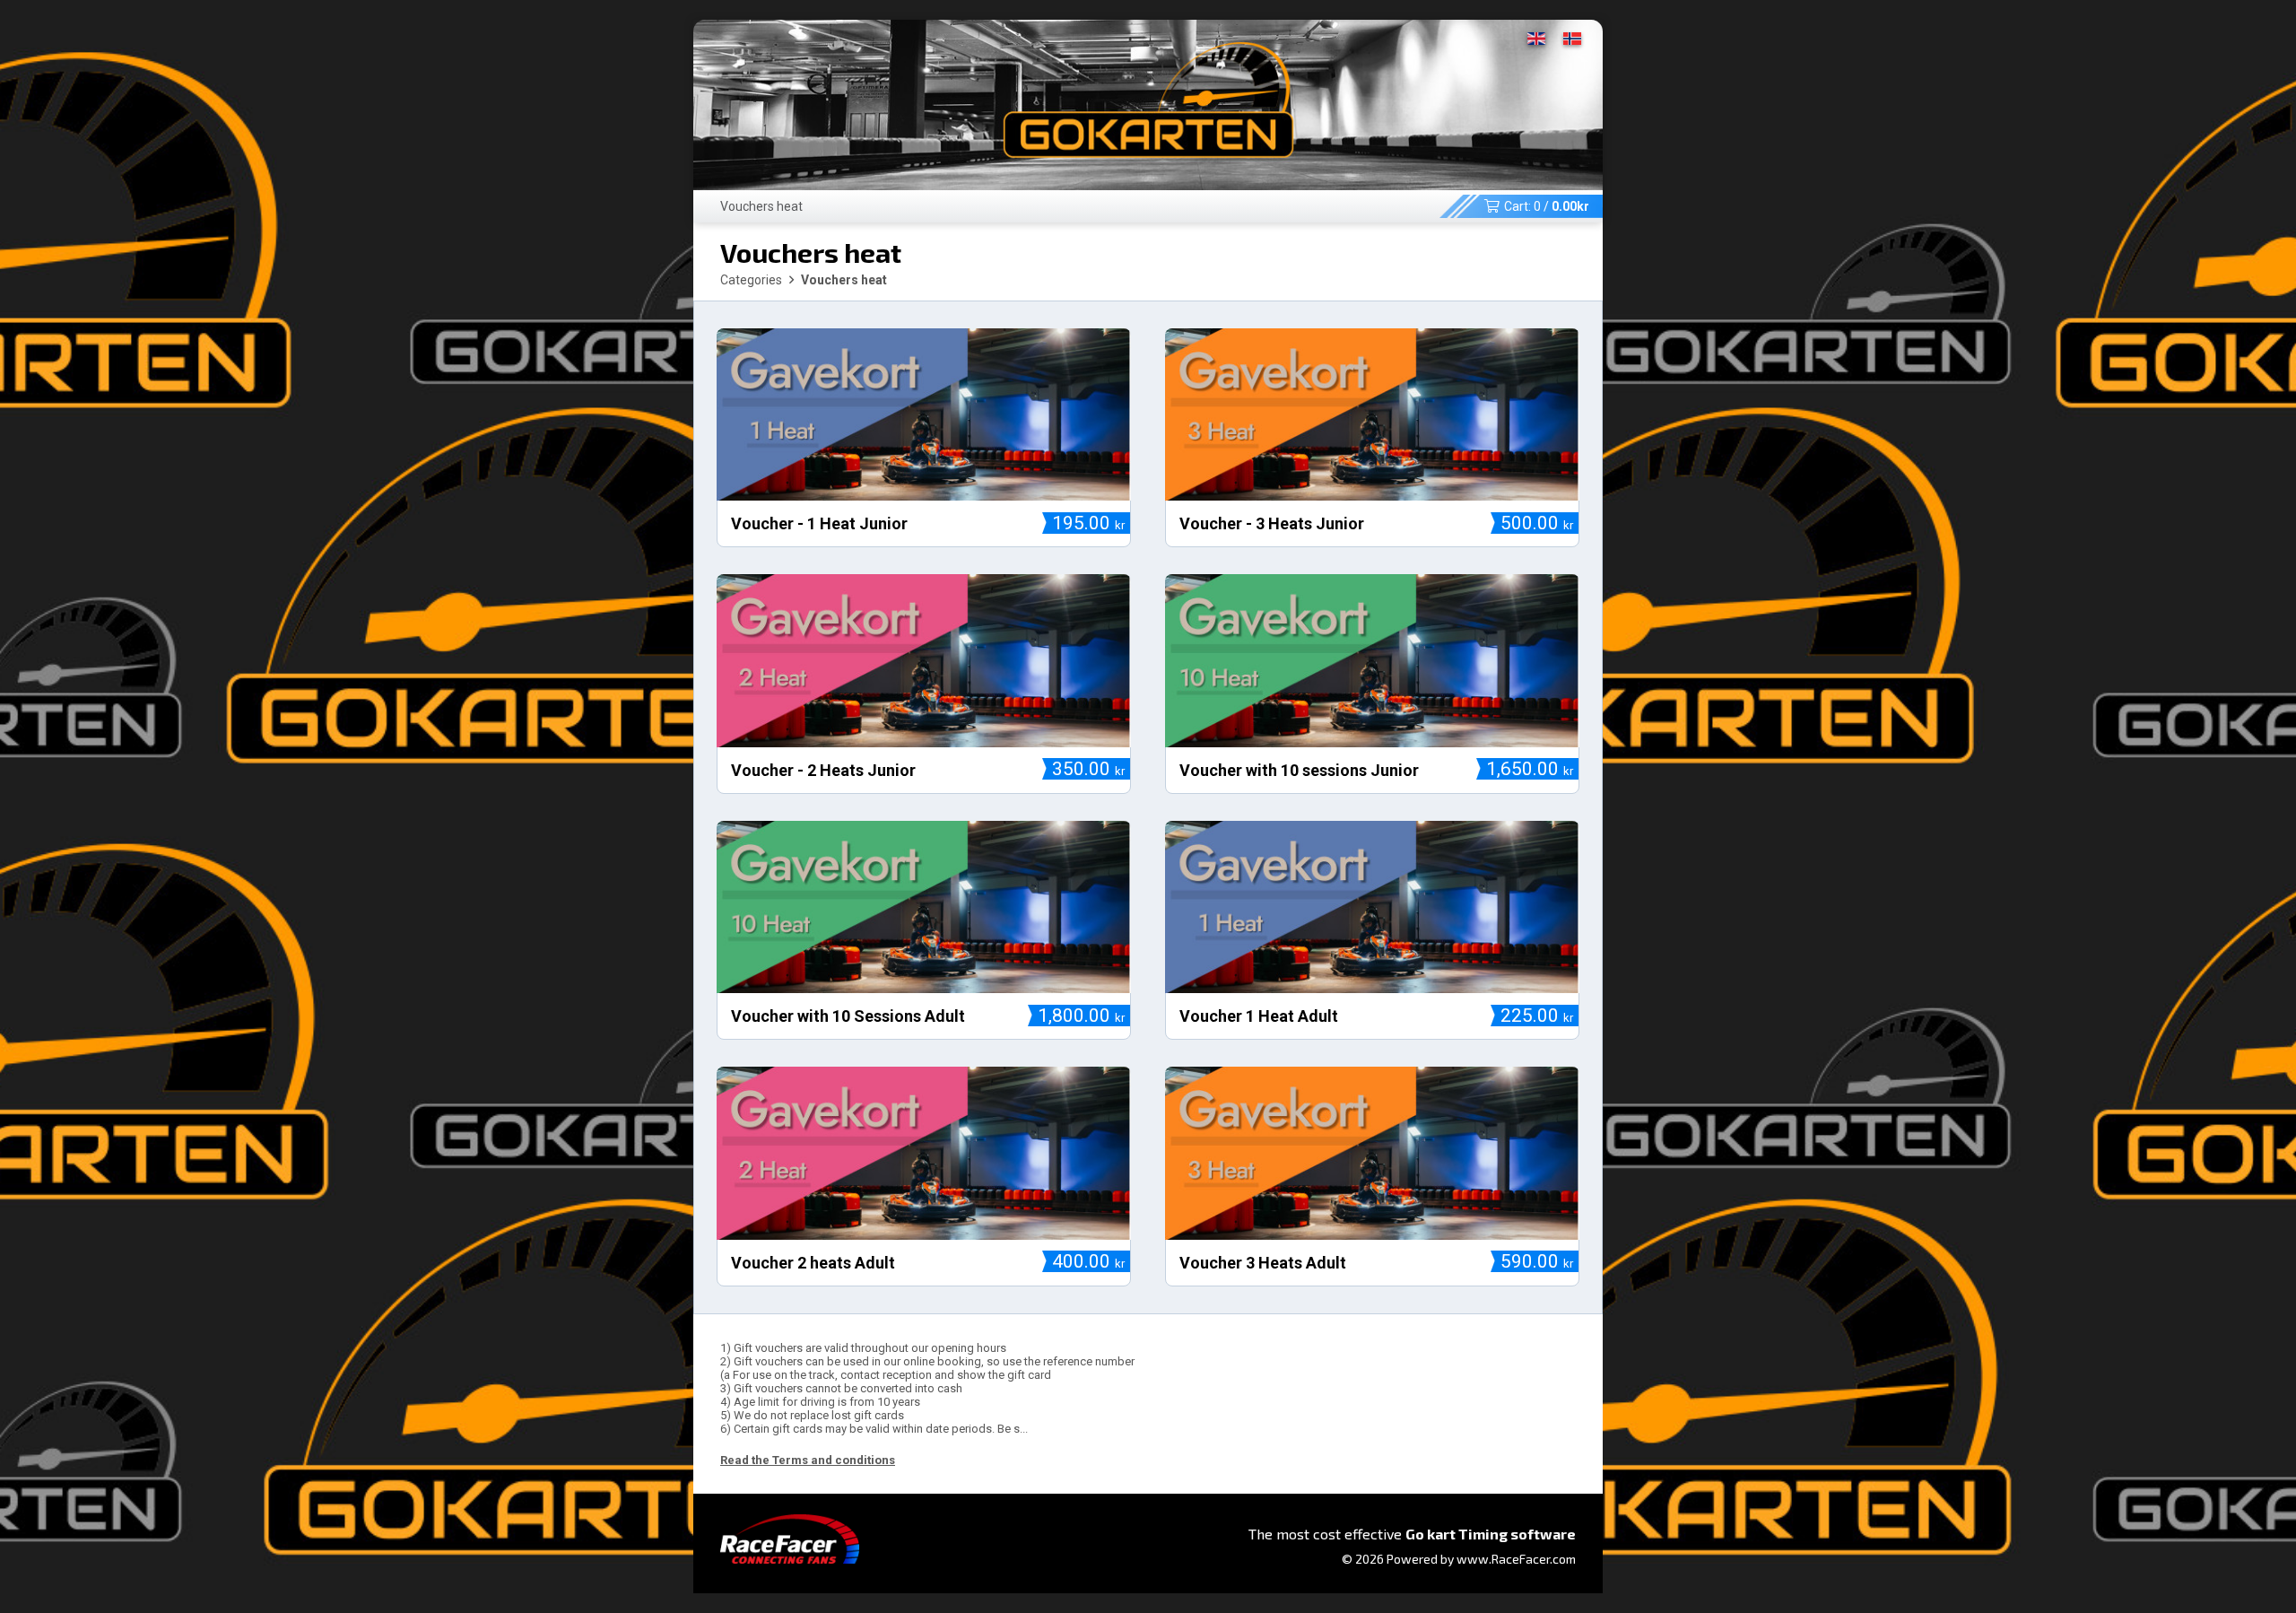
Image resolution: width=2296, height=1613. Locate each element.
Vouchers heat (761, 206)
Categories (751, 280)
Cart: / (1547, 206)
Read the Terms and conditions (808, 1460)
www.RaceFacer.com (1516, 1559)
